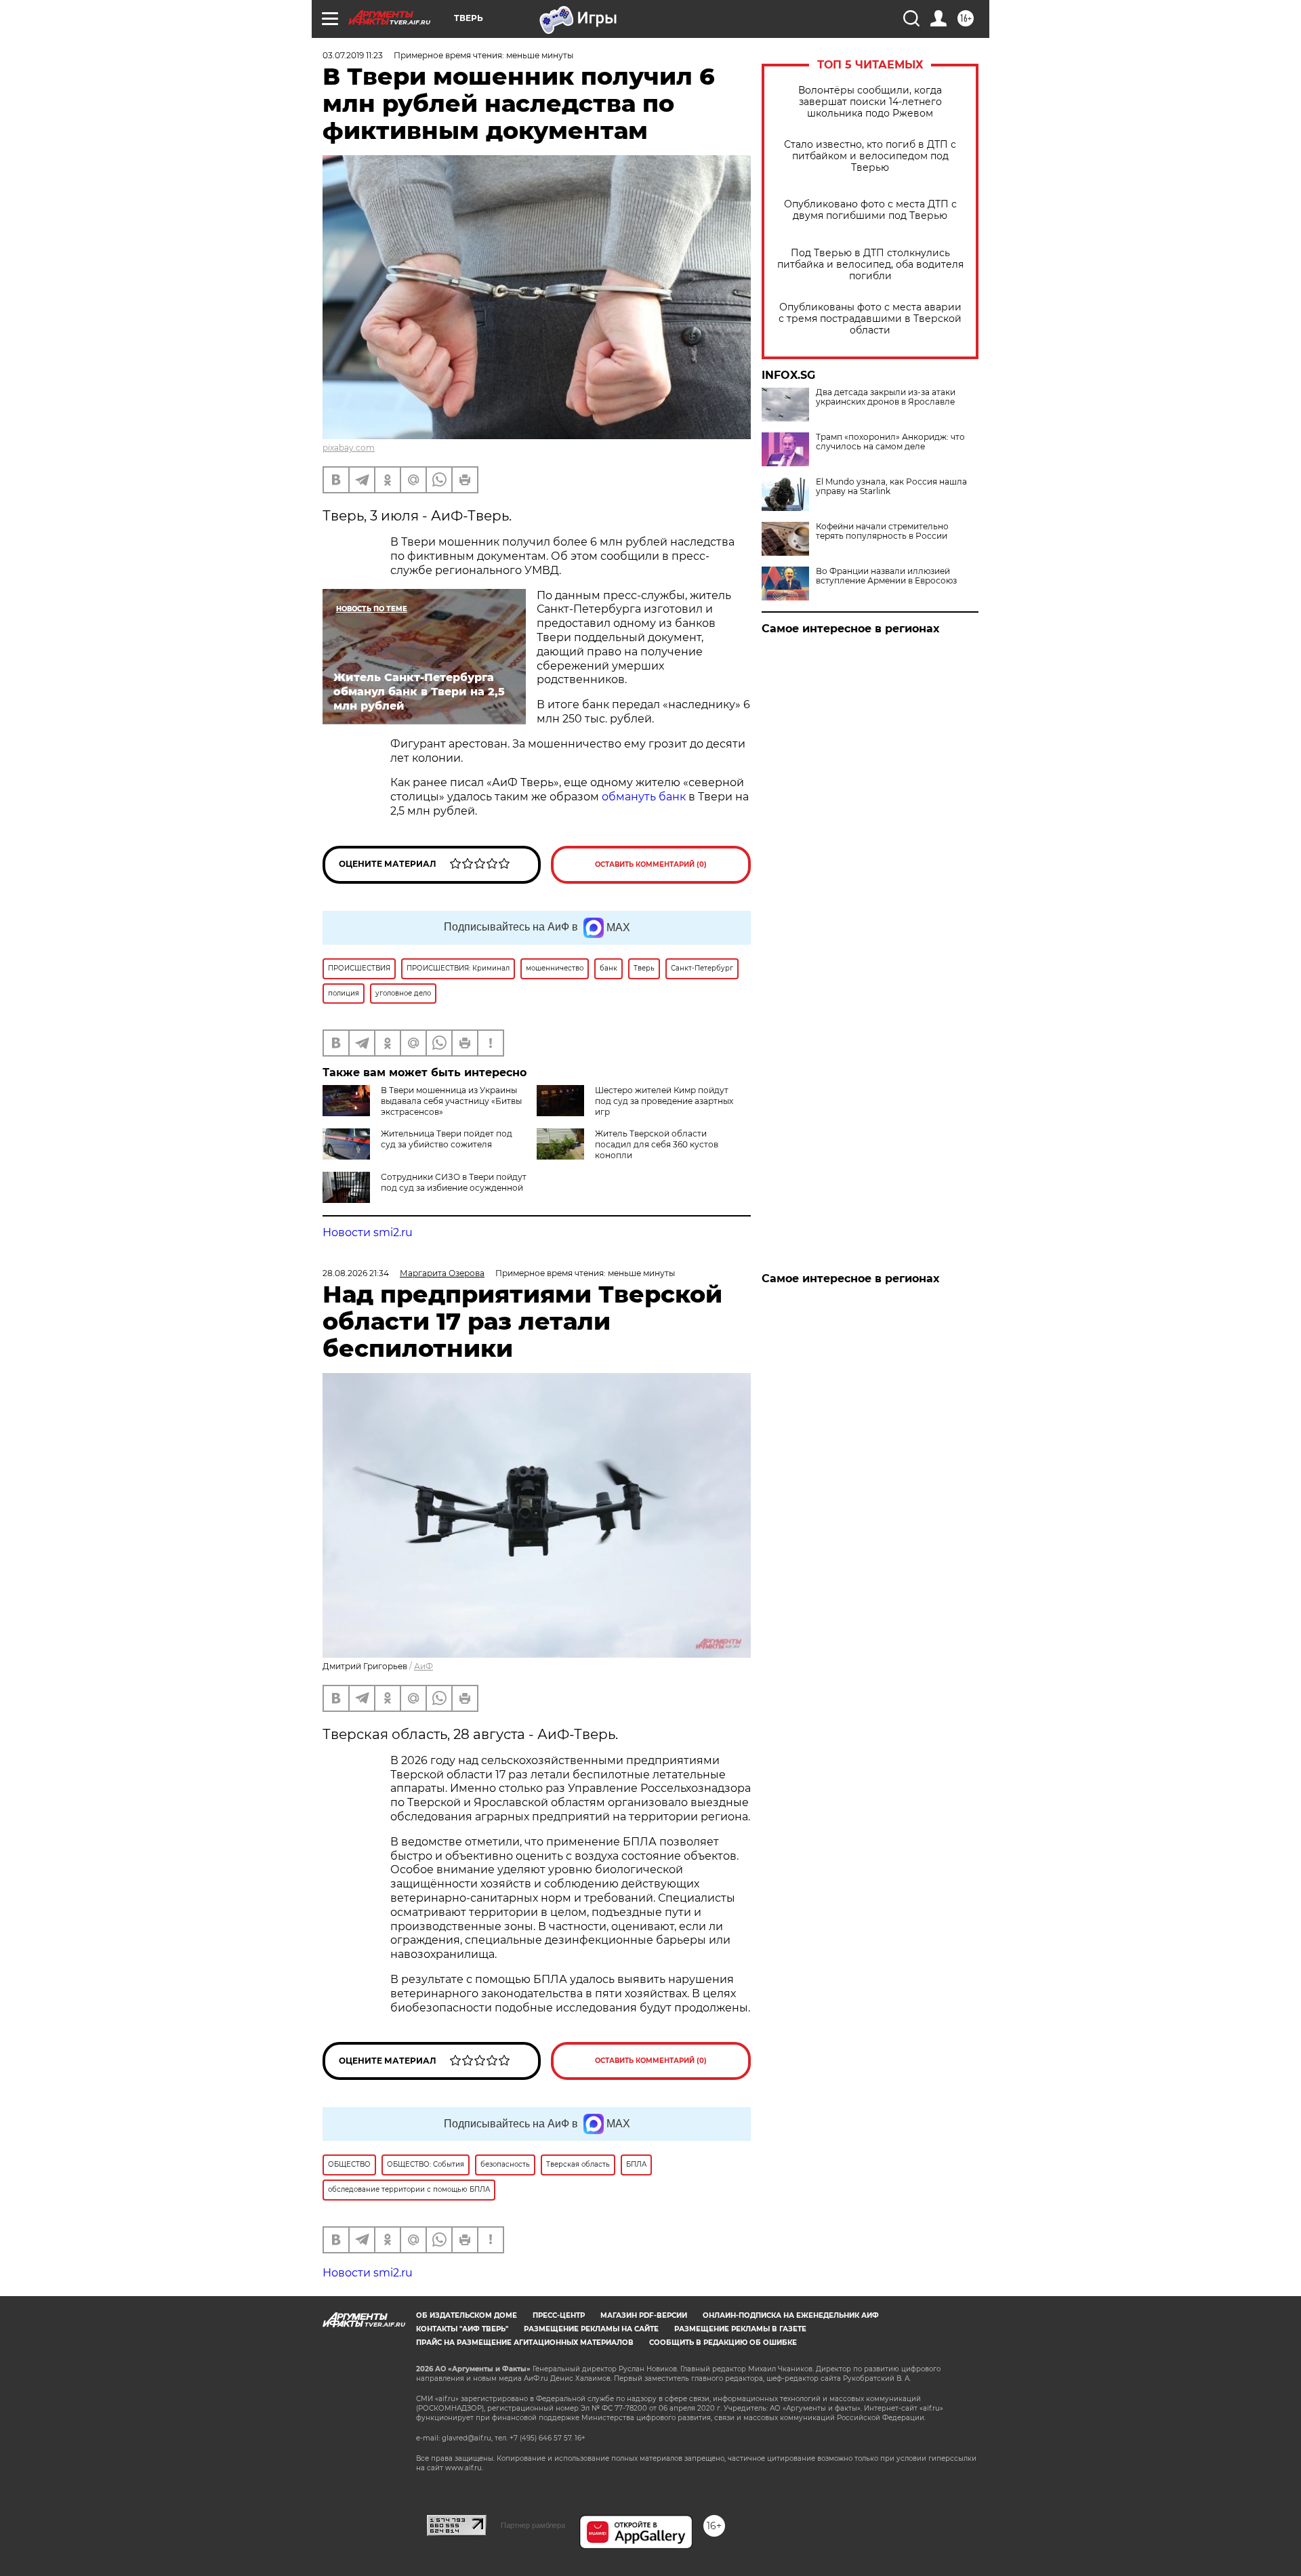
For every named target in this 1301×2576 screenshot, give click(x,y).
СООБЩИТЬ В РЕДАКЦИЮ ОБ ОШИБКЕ (723, 2343)
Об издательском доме (467, 2315)
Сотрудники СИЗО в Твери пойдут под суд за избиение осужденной (454, 1182)
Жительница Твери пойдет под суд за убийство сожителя (447, 1139)
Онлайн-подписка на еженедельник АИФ (791, 2315)
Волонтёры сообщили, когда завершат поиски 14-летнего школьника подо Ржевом (870, 102)
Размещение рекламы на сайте (591, 2329)
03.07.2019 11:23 (353, 55)
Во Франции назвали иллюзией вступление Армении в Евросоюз (886, 576)
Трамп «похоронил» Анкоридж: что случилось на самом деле (890, 442)
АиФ (424, 1666)
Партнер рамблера (533, 2525)
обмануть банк (644, 797)
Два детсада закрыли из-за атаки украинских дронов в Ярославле (886, 397)
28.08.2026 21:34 (356, 1273)
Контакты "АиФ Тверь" (462, 2329)
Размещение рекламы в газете (740, 2329)
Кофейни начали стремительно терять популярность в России (882, 531)
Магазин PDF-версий (644, 2315)
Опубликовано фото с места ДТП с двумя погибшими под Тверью (870, 210)
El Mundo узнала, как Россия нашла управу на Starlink (891, 487)
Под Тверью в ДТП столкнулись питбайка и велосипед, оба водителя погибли (870, 265)
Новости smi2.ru (368, 1232)
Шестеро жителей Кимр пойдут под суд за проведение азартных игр (664, 1101)
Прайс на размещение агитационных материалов (525, 2343)
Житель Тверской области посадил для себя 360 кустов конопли (657, 1144)
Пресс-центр (559, 2315)
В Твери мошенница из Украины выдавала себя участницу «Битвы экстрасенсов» (451, 1101)
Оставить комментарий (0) (651, 864)
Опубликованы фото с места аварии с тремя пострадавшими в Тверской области (870, 319)
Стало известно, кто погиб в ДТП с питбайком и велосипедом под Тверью (870, 156)
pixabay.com (349, 448)
